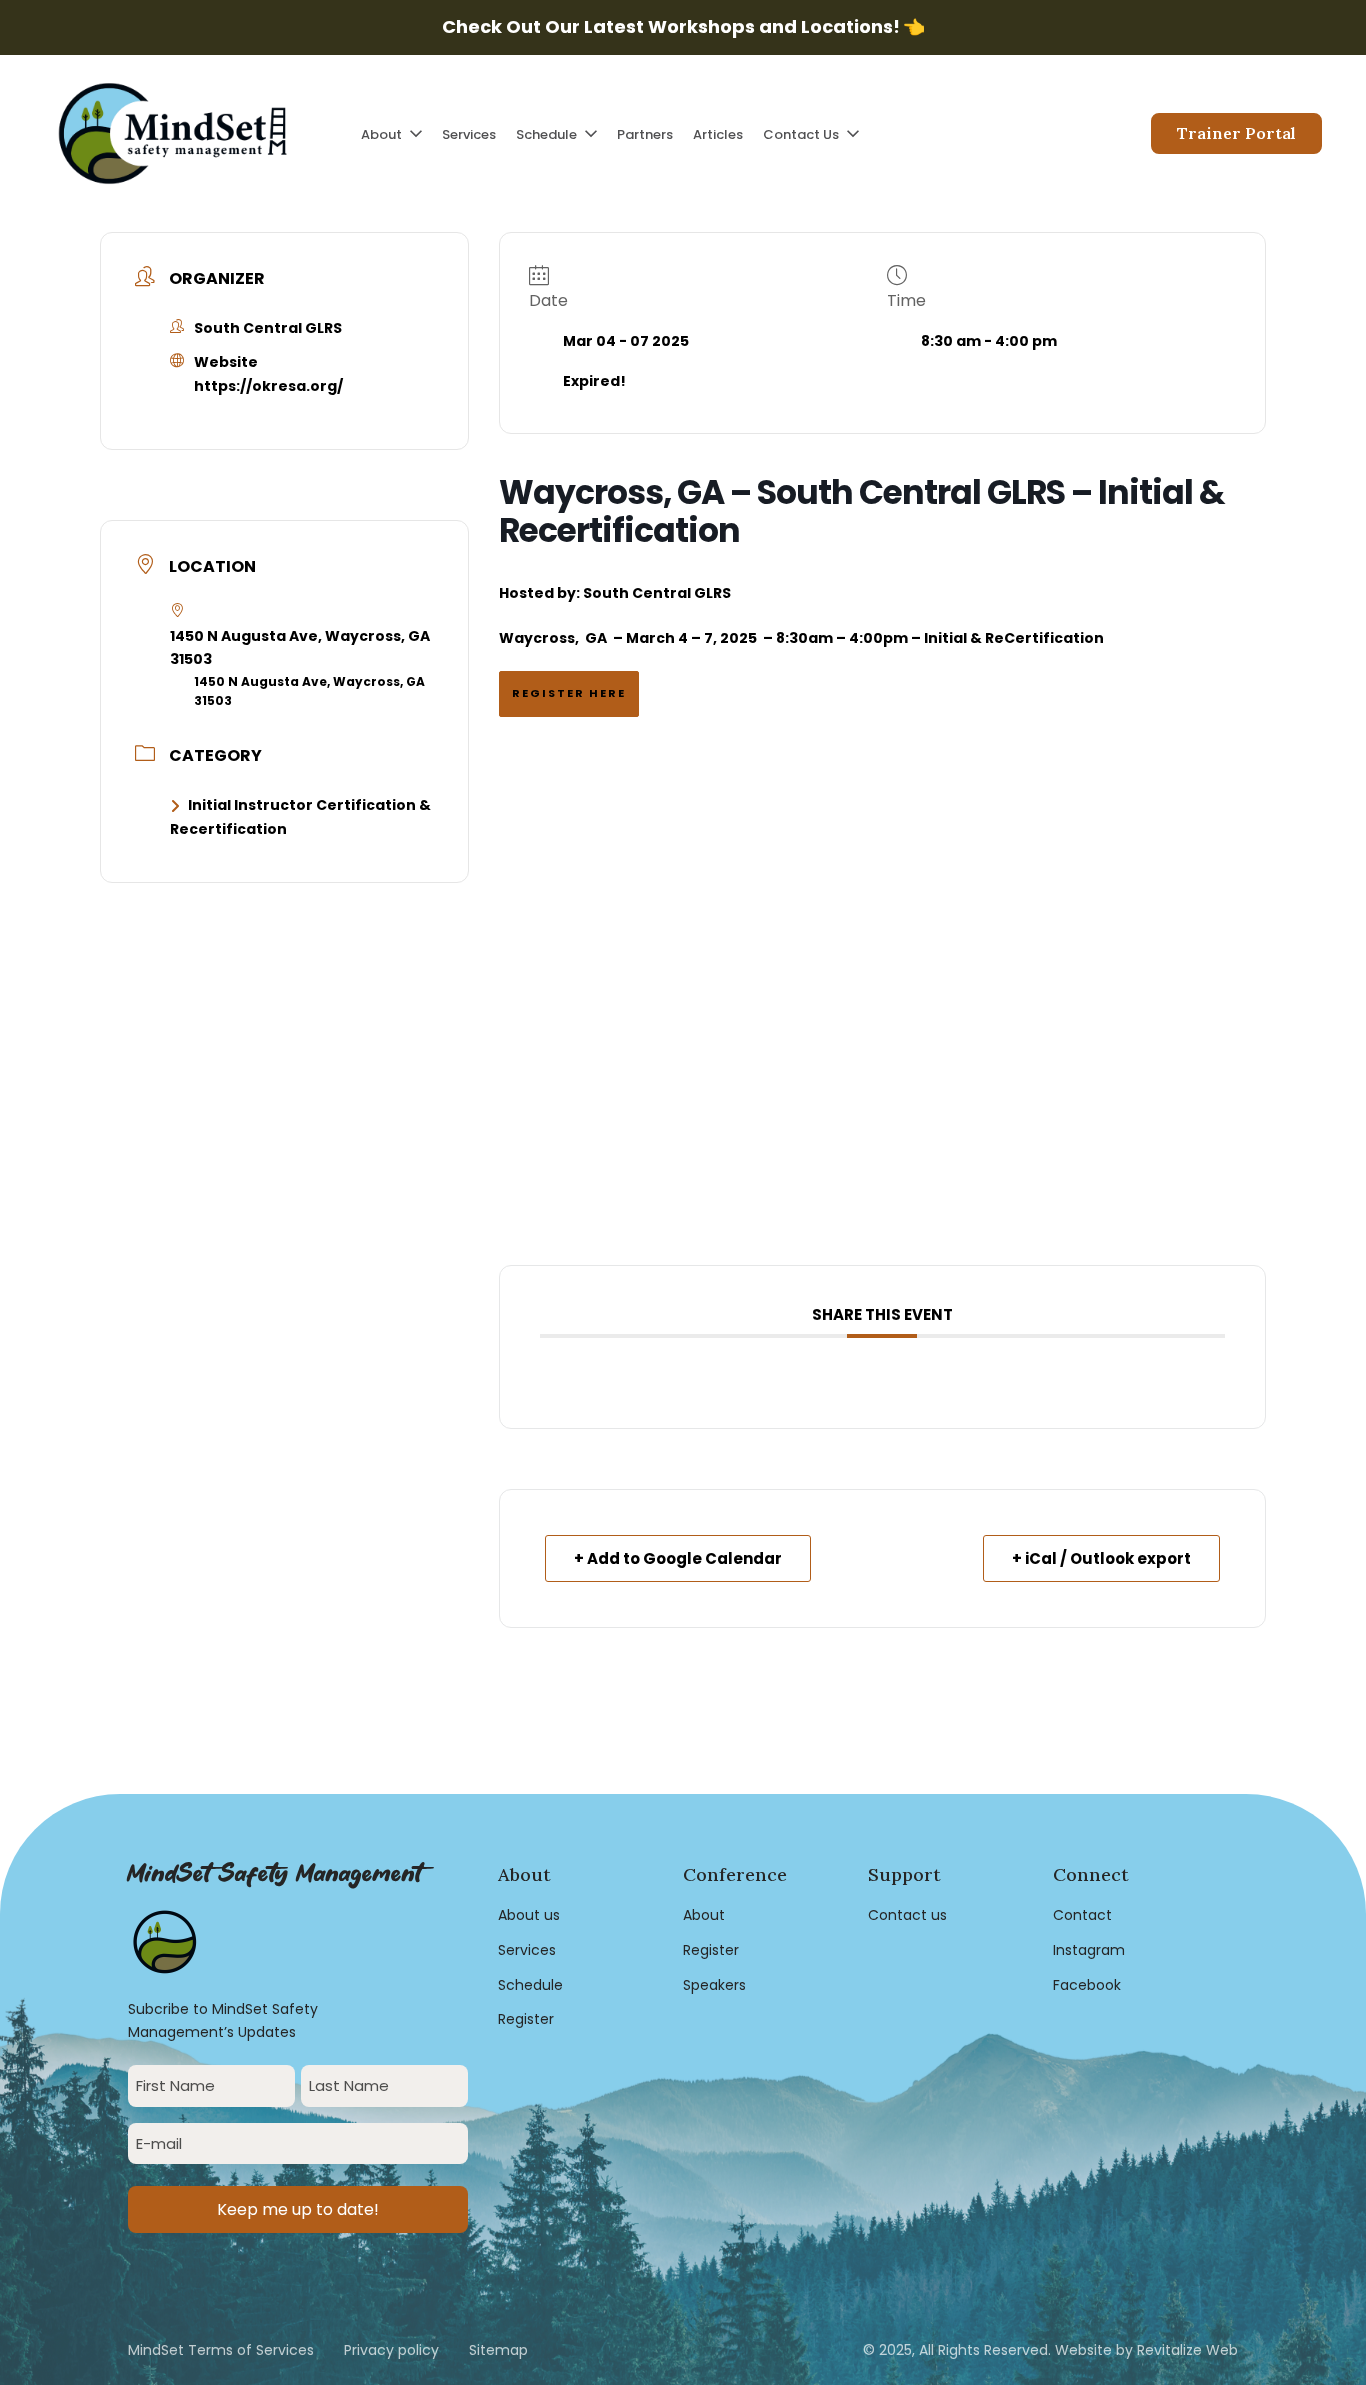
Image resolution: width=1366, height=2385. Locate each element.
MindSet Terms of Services (221, 2350)
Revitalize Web (1187, 2350)
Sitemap (498, 2350)
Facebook (1087, 1985)
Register (526, 2019)
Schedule (546, 134)
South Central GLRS (657, 593)
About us (529, 1915)
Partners (645, 134)
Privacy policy (391, 2350)
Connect (1091, 1874)
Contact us (907, 1915)
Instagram (1089, 1950)
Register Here (569, 693)
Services (469, 134)
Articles (718, 134)
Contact (1082, 1915)
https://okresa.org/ (268, 386)
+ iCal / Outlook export (1101, 1558)
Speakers (714, 1985)
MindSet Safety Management (274, 1875)
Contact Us (801, 134)
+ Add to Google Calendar (678, 1558)
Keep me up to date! (298, 2209)
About (381, 134)
